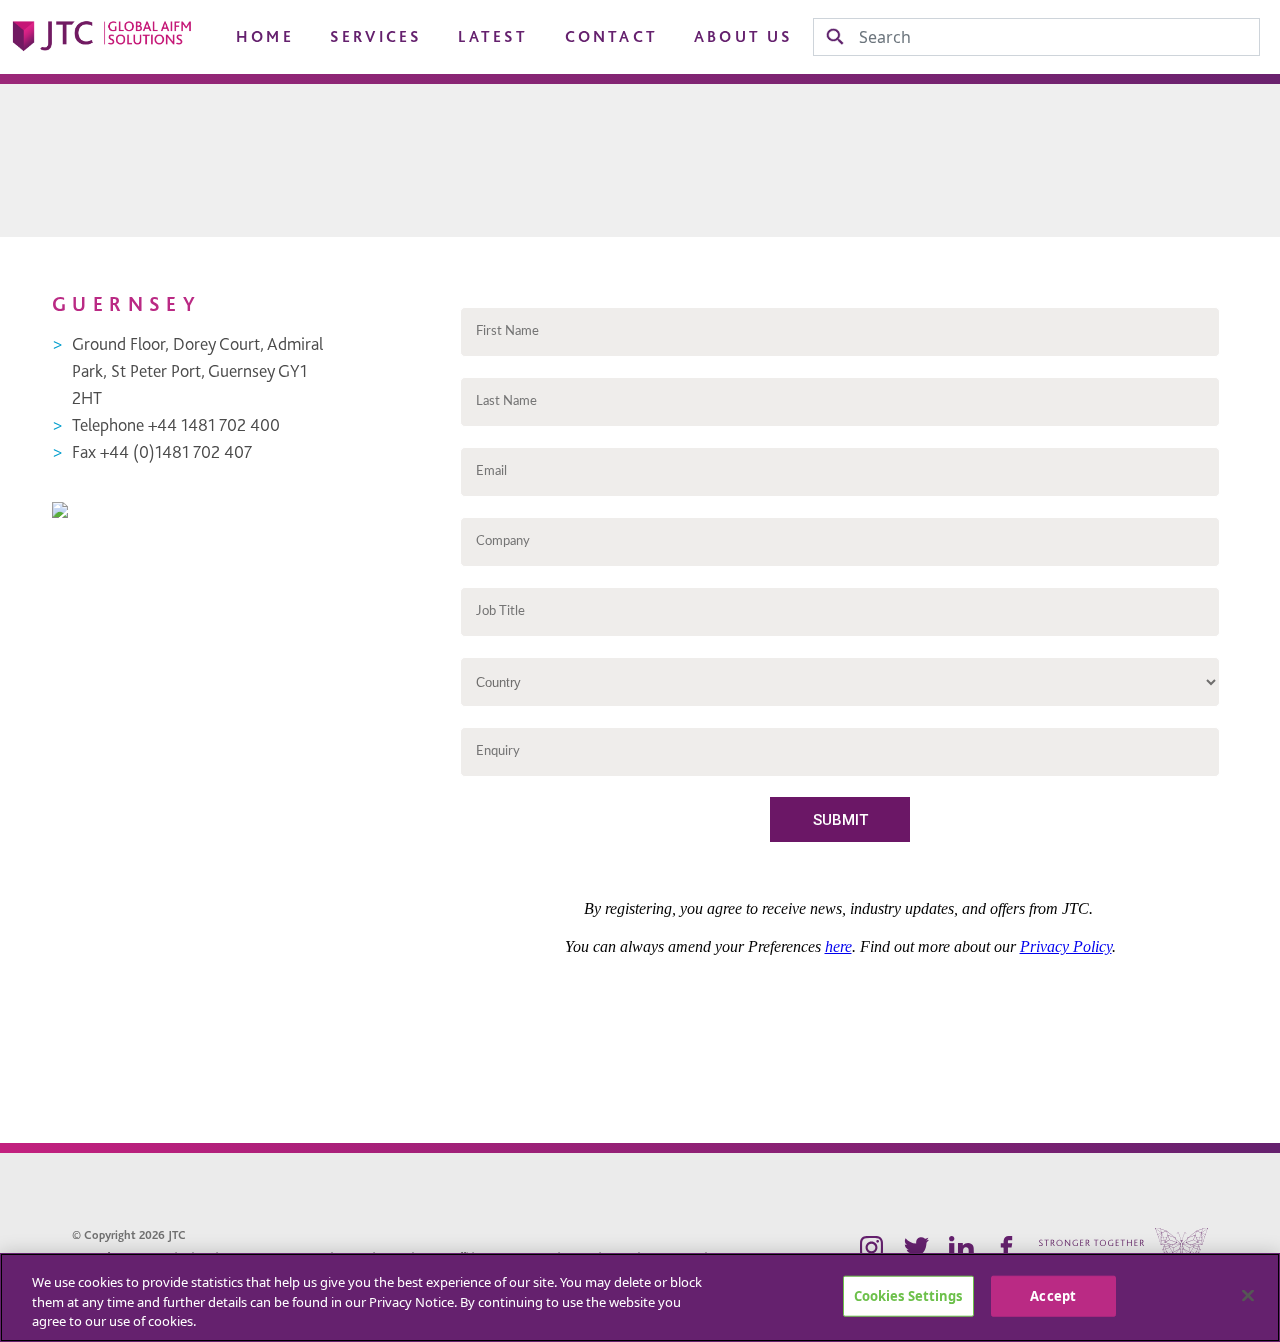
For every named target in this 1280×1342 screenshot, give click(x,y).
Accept (1053, 1295)
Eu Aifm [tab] (78, 108)
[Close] (1248, 1295)
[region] (640, 1297)
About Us (744, 37)
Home (265, 37)
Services (376, 37)
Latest (493, 37)
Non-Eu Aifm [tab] (247, 108)
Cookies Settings (908, 1295)
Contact (611, 37)
